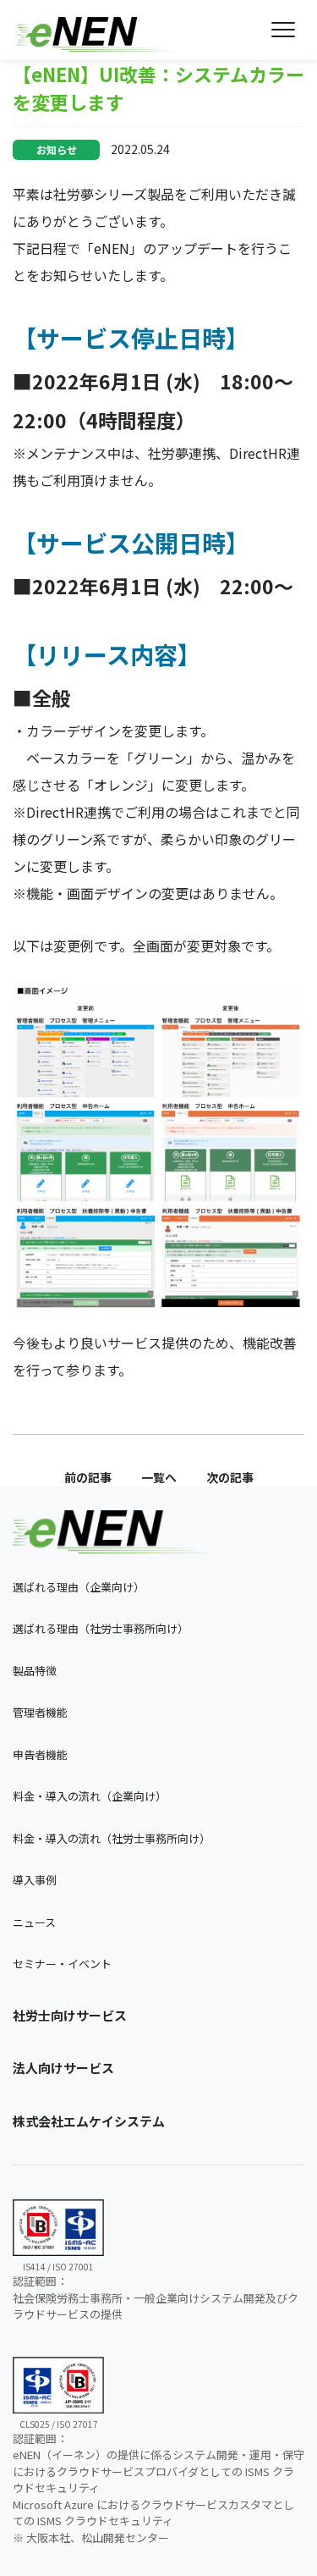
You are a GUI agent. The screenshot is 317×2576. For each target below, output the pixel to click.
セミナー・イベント (62, 1964)
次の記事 (230, 1477)
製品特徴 (35, 1671)
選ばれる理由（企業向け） (79, 1587)
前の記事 (88, 1477)
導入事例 (35, 1880)
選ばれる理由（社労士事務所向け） (101, 1628)
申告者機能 (40, 1754)
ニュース (34, 1922)
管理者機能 (40, 1712)
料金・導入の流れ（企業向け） (90, 1796)
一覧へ (159, 1477)
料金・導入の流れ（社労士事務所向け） (112, 1838)
